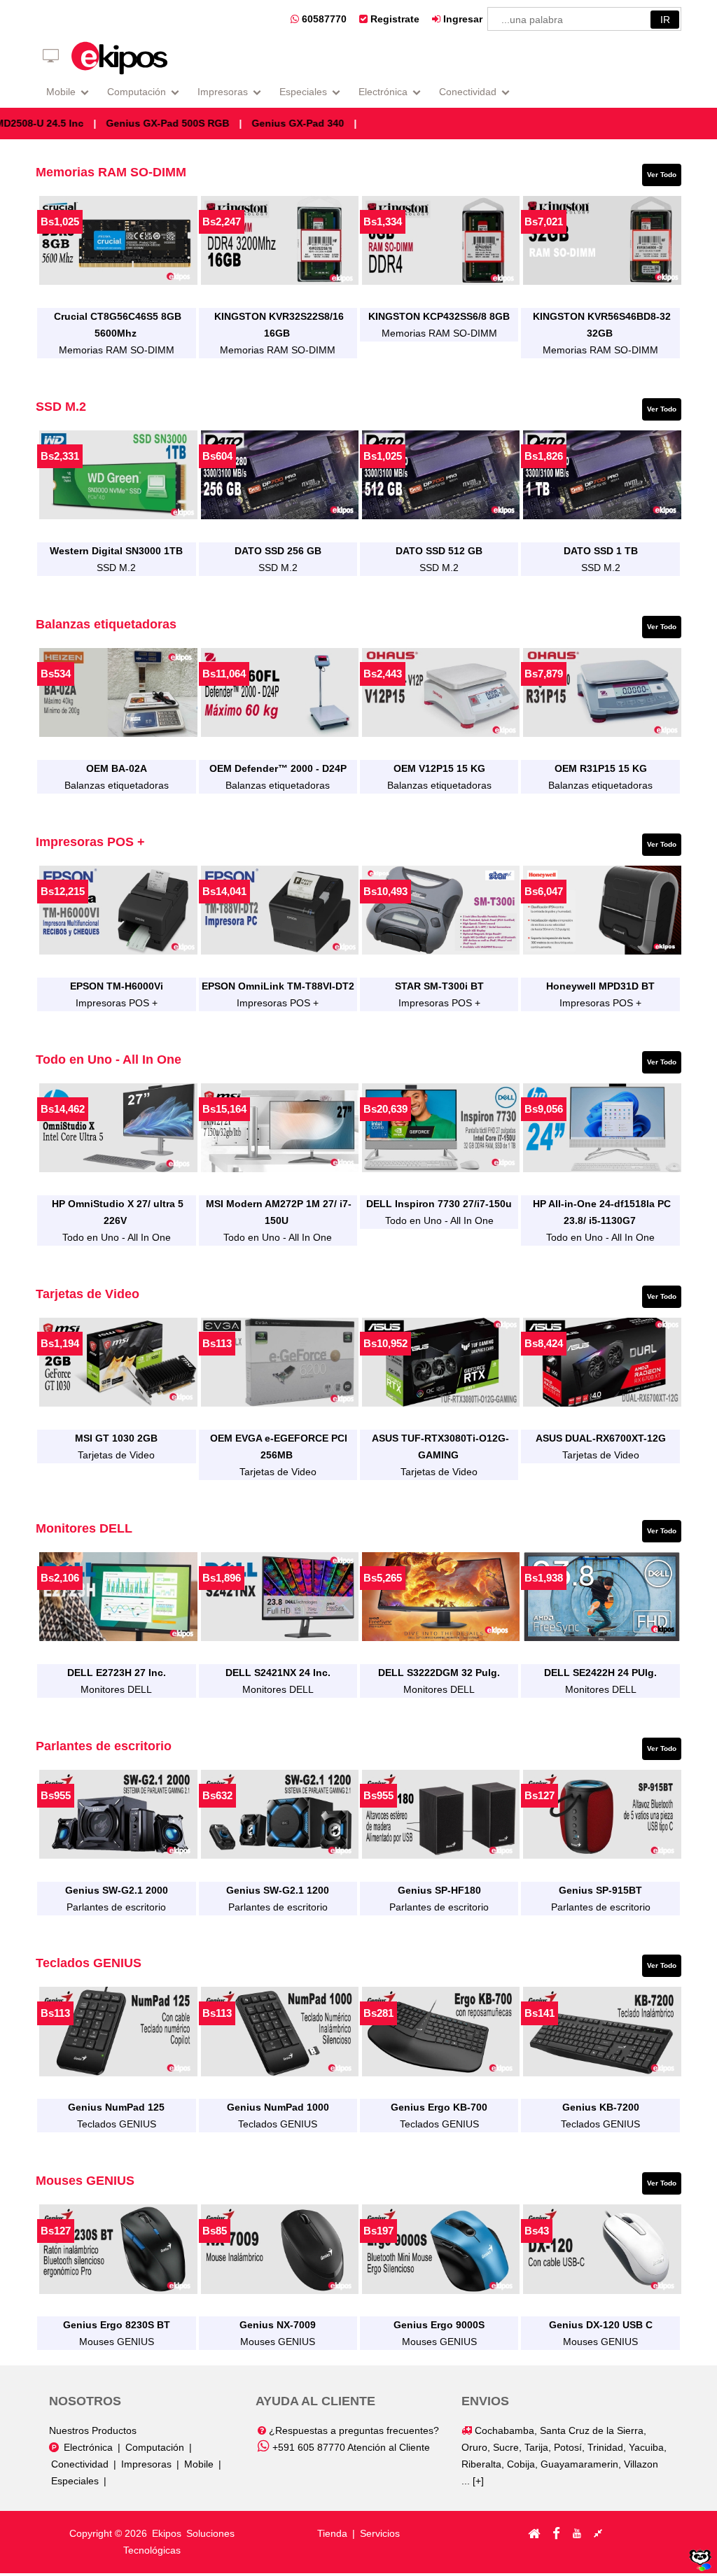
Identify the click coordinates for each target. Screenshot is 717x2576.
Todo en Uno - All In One (117, 1237)
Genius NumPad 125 (116, 2107)
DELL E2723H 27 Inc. (117, 1673)
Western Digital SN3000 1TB (116, 551)
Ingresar (461, 19)
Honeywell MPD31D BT (600, 986)
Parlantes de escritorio (116, 1907)
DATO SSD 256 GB (278, 551)
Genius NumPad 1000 (278, 2107)
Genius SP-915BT (600, 1890)
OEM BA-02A (117, 768)
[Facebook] (556, 2533)
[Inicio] (534, 2533)
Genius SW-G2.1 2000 (117, 1890)
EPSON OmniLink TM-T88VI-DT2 (278, 986)
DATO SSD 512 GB (439, 551)
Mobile (61, 92)
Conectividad (468, 92)
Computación (137, 92)
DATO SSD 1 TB (601, 551)
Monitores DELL (116, 1689)
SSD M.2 (116, 568)
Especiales (303, 92)
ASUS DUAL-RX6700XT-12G (601, 1438)
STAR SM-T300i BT (439, 986)
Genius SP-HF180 (439, 1890)
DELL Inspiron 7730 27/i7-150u (439, 1204)
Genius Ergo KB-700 (439, 2107)
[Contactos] (598, 2533)
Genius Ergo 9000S (439, 2325)
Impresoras (223, 92)
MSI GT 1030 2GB (116, 1438)
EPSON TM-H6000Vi (117, 986)
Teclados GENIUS (117, 2124)
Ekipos (168, 2533)
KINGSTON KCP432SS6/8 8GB (439, 316)
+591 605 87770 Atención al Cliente (350, 2447)
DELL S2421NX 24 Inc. (278, 1673)
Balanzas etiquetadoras (117, 785)
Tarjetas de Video (116, 1455)
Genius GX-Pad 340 (346, 123)
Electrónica (383, 92)
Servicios (380, 2533)
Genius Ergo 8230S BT (117, 2325)
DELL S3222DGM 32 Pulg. (439, 1673)
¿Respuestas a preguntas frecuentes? (353, 2430)
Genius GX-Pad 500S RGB (216, 123)
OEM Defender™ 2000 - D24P (278, 768)
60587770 (323, 19)
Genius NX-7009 (278, 2325)
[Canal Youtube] (577, 2533)
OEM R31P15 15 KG (601, 768)
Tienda (332, 2533)
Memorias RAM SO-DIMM (117, 350)
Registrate (394, 19)
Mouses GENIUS (117, 2342)
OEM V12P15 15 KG (439, 768)
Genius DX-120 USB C (601, 2325)
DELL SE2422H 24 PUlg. (600, 1673)
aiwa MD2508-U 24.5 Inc (77, 123)
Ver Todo (662, 175)
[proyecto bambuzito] (700, 2568)
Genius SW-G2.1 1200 (278, 1890)
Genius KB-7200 (601, 2107)
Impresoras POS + (117, 1003)
